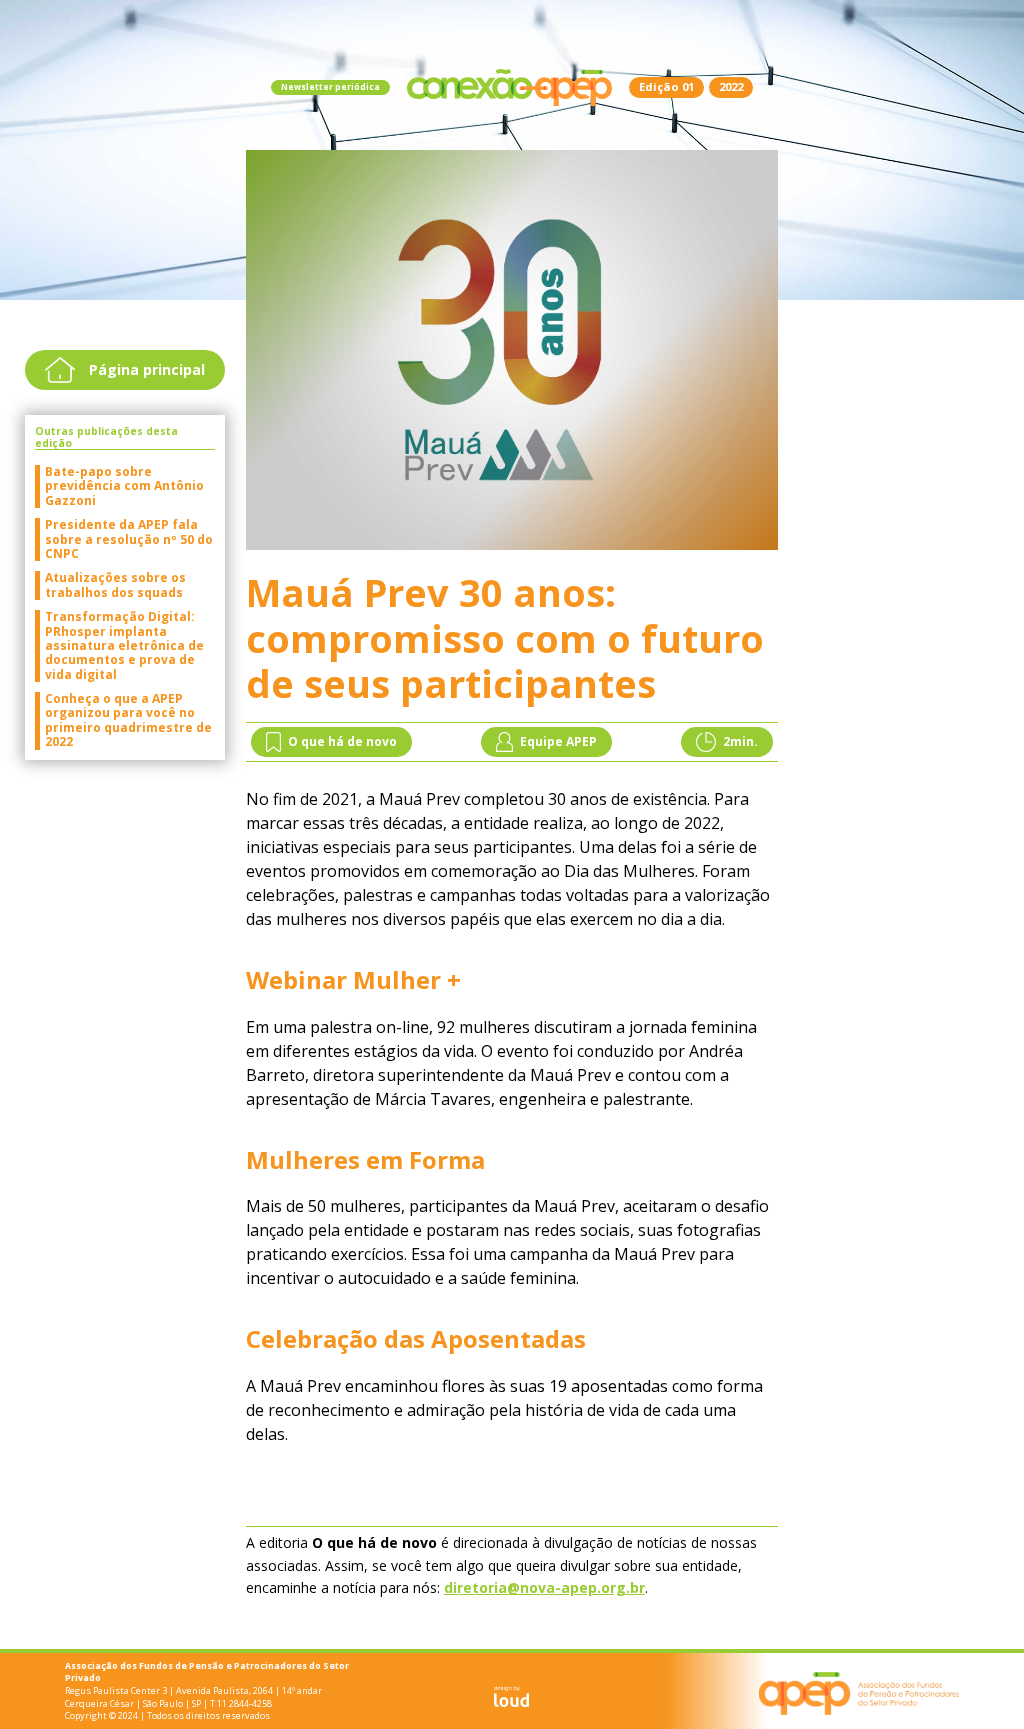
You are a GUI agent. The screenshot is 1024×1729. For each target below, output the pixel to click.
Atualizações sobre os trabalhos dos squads (115, 585)
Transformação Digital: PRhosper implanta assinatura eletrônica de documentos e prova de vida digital (124, 646)
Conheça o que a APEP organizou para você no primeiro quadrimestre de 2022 (128, 721)
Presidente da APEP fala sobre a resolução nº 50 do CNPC (129, 539)
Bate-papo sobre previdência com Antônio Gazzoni (124, 486)
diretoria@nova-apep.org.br (544, 1587)
